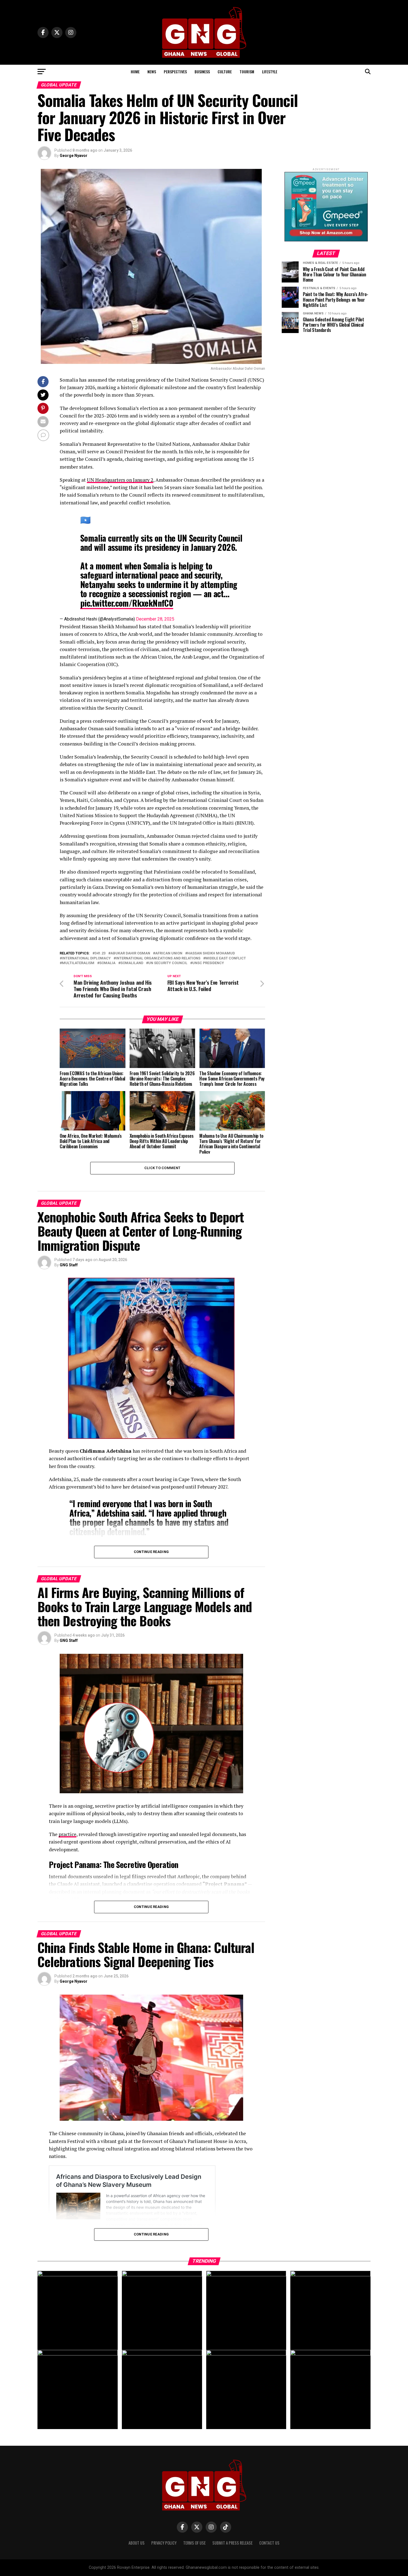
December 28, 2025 (155, 619)
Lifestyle (270, 72)
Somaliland (132, 963)
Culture (225, 72)
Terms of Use (194, 2543)
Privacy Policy (164, 2543)
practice (67, 1834)
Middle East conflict (226, 958)
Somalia (107, 963)
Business (202, 72)
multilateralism (78, 963)
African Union (169, 953)
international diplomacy (86, 958)
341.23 (100, 953)
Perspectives (175, 72)
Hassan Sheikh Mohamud (211, 953)
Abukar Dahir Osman (130, 953)
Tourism (247, 72)
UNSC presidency (208, 963)
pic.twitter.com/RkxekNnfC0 (127, 603)
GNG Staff (69, 1265)
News (152, 72)
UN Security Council (168, 963)
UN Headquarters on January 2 (120, 480)
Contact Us (269, 2543)
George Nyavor (74, 156)
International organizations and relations (158, 958)
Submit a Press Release (232, 2543)
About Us (137, 2543)
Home (135, 72)
